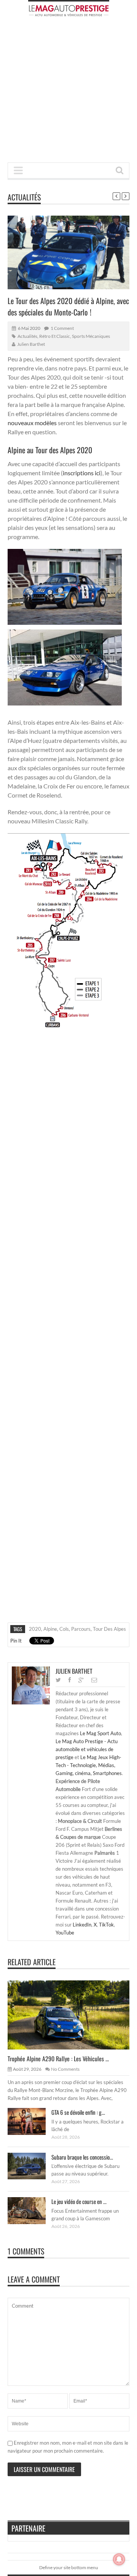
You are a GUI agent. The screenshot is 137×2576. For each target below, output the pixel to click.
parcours (81, 1629)
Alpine (50, 1629)
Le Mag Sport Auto (100, 1733)
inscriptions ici (82, 473)
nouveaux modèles (32, 423)
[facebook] (70, 1680)
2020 (35, 1629)
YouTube (65, 1933)
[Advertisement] (68, 92)
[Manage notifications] (119, 2559)
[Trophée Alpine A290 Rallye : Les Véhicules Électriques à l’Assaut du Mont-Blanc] (75, 2015)
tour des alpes (109, 1629)
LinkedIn (82, 1925)
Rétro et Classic (55, 336)
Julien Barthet (31, 344)
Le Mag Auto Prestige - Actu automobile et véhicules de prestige (87, 1749)
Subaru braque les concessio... (82, 2157)
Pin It (16, 1641)
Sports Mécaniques (91, 336)
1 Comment (62, 328)
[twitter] (58, 1680)
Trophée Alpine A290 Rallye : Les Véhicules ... (58, 2059)
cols (64, 1629)
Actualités (24, 197)
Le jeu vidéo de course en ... (79, 2201)
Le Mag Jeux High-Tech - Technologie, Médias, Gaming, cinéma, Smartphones (89, 1765)
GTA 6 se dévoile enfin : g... (78, 2112)
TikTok (106, 1925)
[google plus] (81, 1680)
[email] (94, 1680)
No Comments (65, 2069)
